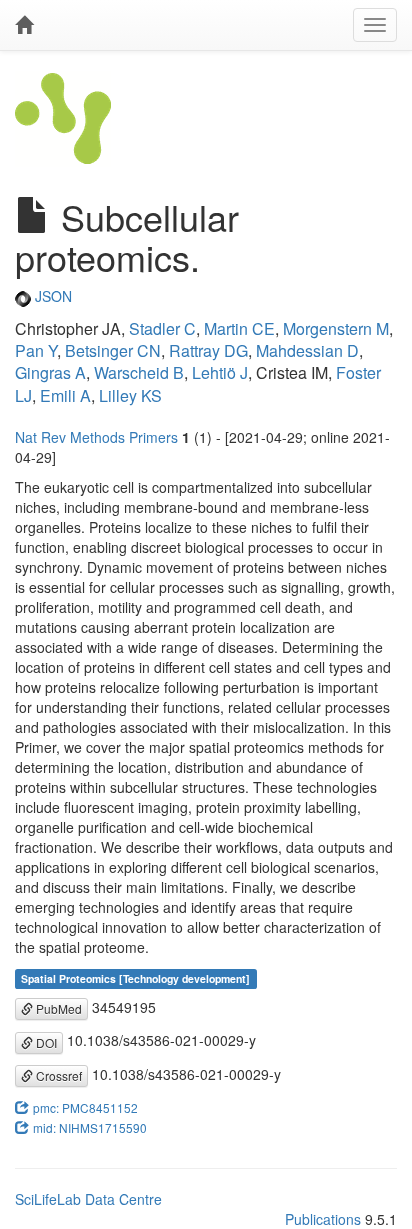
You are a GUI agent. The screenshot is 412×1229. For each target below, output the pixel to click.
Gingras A (50, 372)
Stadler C (162, 328)
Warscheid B (139, 372)
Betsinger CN (113, 350)
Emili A (65, 395)
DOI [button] (45, 1042)
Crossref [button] (57, 1075)
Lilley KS (130, 395)
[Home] (24, 25)
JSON (51, 296)
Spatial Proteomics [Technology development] (135, 978)
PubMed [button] (57, 1008)
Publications (323, 1219)
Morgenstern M (336, 328)
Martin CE (239, 328)
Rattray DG (208, 350)
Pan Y (36, 350)
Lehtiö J (220, 372)
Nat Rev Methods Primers (96, 437)
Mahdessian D (307, 350)
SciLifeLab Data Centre (88, 1199)
